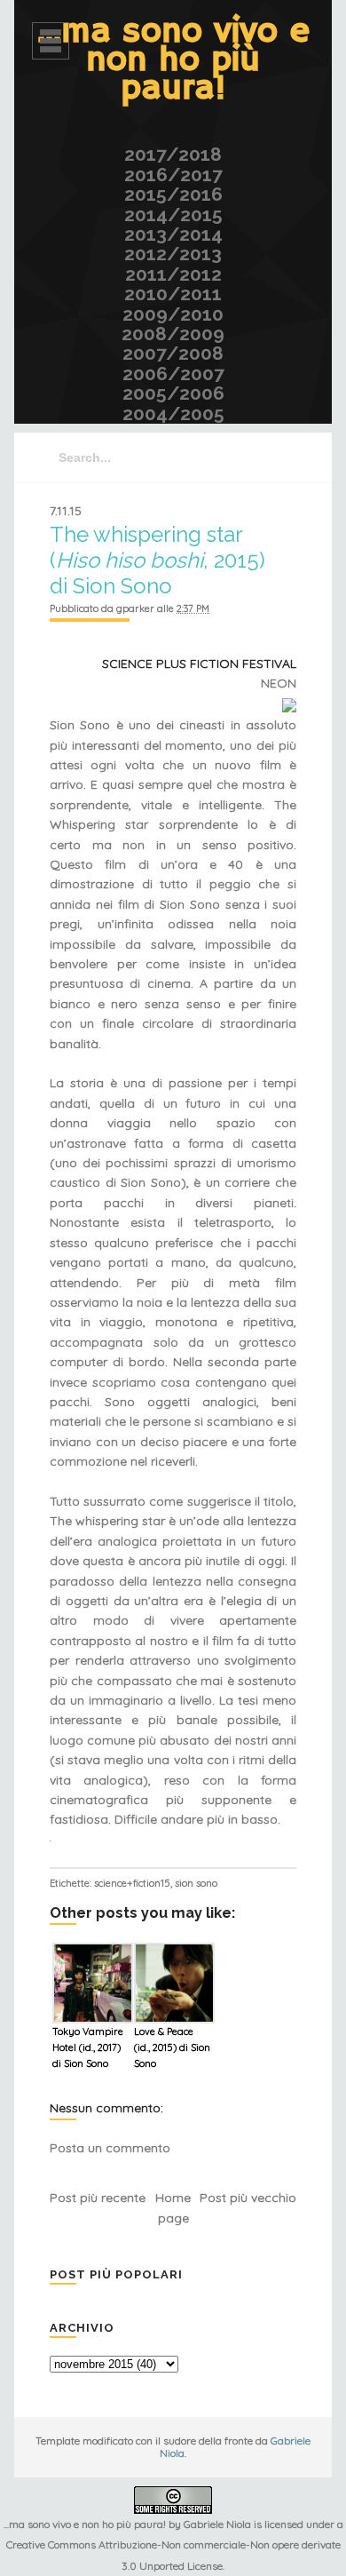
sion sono (196, 1883)
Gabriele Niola (217, 2524)
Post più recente (98, 2198)
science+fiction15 (132, 1883)
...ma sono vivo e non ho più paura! (173, 60)
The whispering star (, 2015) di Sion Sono (157, 560)
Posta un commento (110, 2148)
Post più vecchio (248, 2198)
